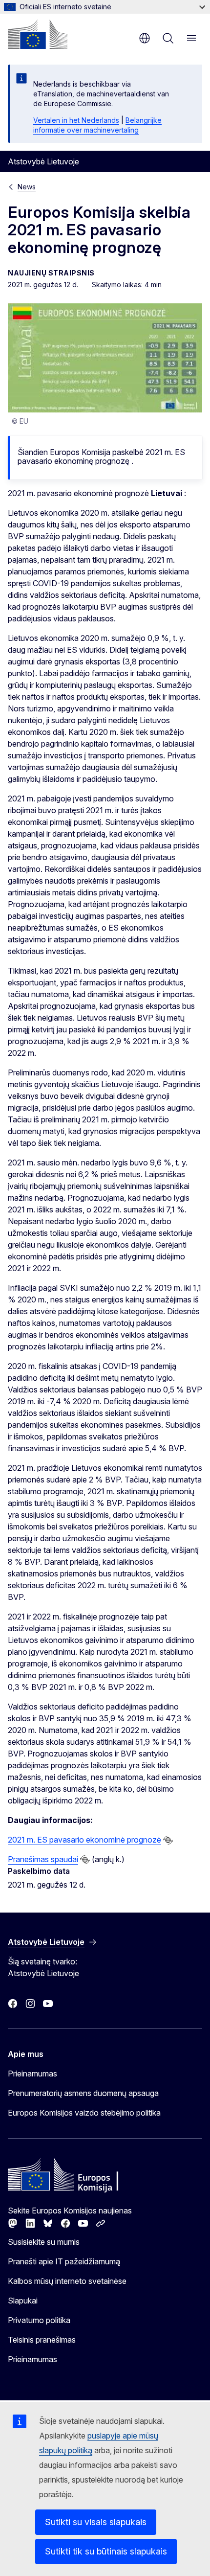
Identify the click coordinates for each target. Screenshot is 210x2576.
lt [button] (145, 38)
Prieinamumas (32, 2074)
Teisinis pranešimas (42, 2340)
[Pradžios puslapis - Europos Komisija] (38, 34)
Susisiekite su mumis (44, 2242)
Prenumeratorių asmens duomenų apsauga (83, 2093)
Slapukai (23, 2301)
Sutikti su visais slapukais (96, 2522)
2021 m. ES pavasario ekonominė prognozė (84, 1840)
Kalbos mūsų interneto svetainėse (67, 2281)
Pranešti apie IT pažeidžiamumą (64, 2261)
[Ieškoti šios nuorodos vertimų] (168, 1840)
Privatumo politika (39, 2320)
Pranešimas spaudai (43, 1859)
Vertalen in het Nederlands (76, 120)
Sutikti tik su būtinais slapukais (106, 2551)
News (27, 187)
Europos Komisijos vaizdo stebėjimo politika (84, 2113)
